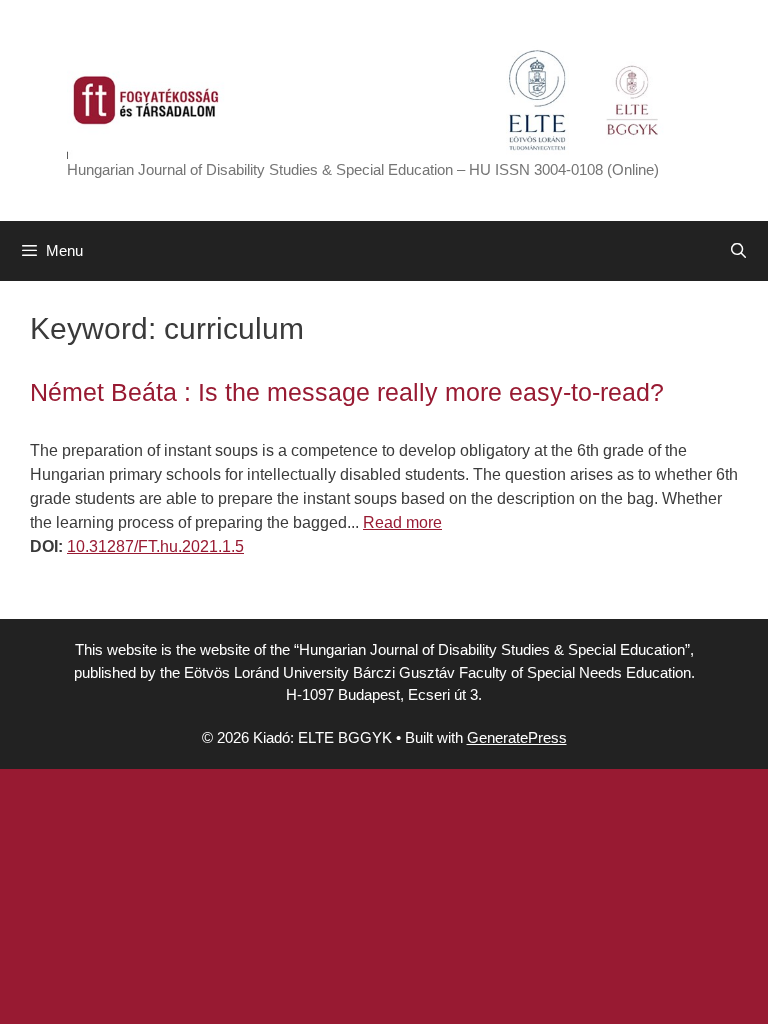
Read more (402, 522)
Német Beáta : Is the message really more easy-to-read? (347, 392)
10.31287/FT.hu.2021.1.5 (155, 546)
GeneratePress (517, 737)
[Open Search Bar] (738, 251)
